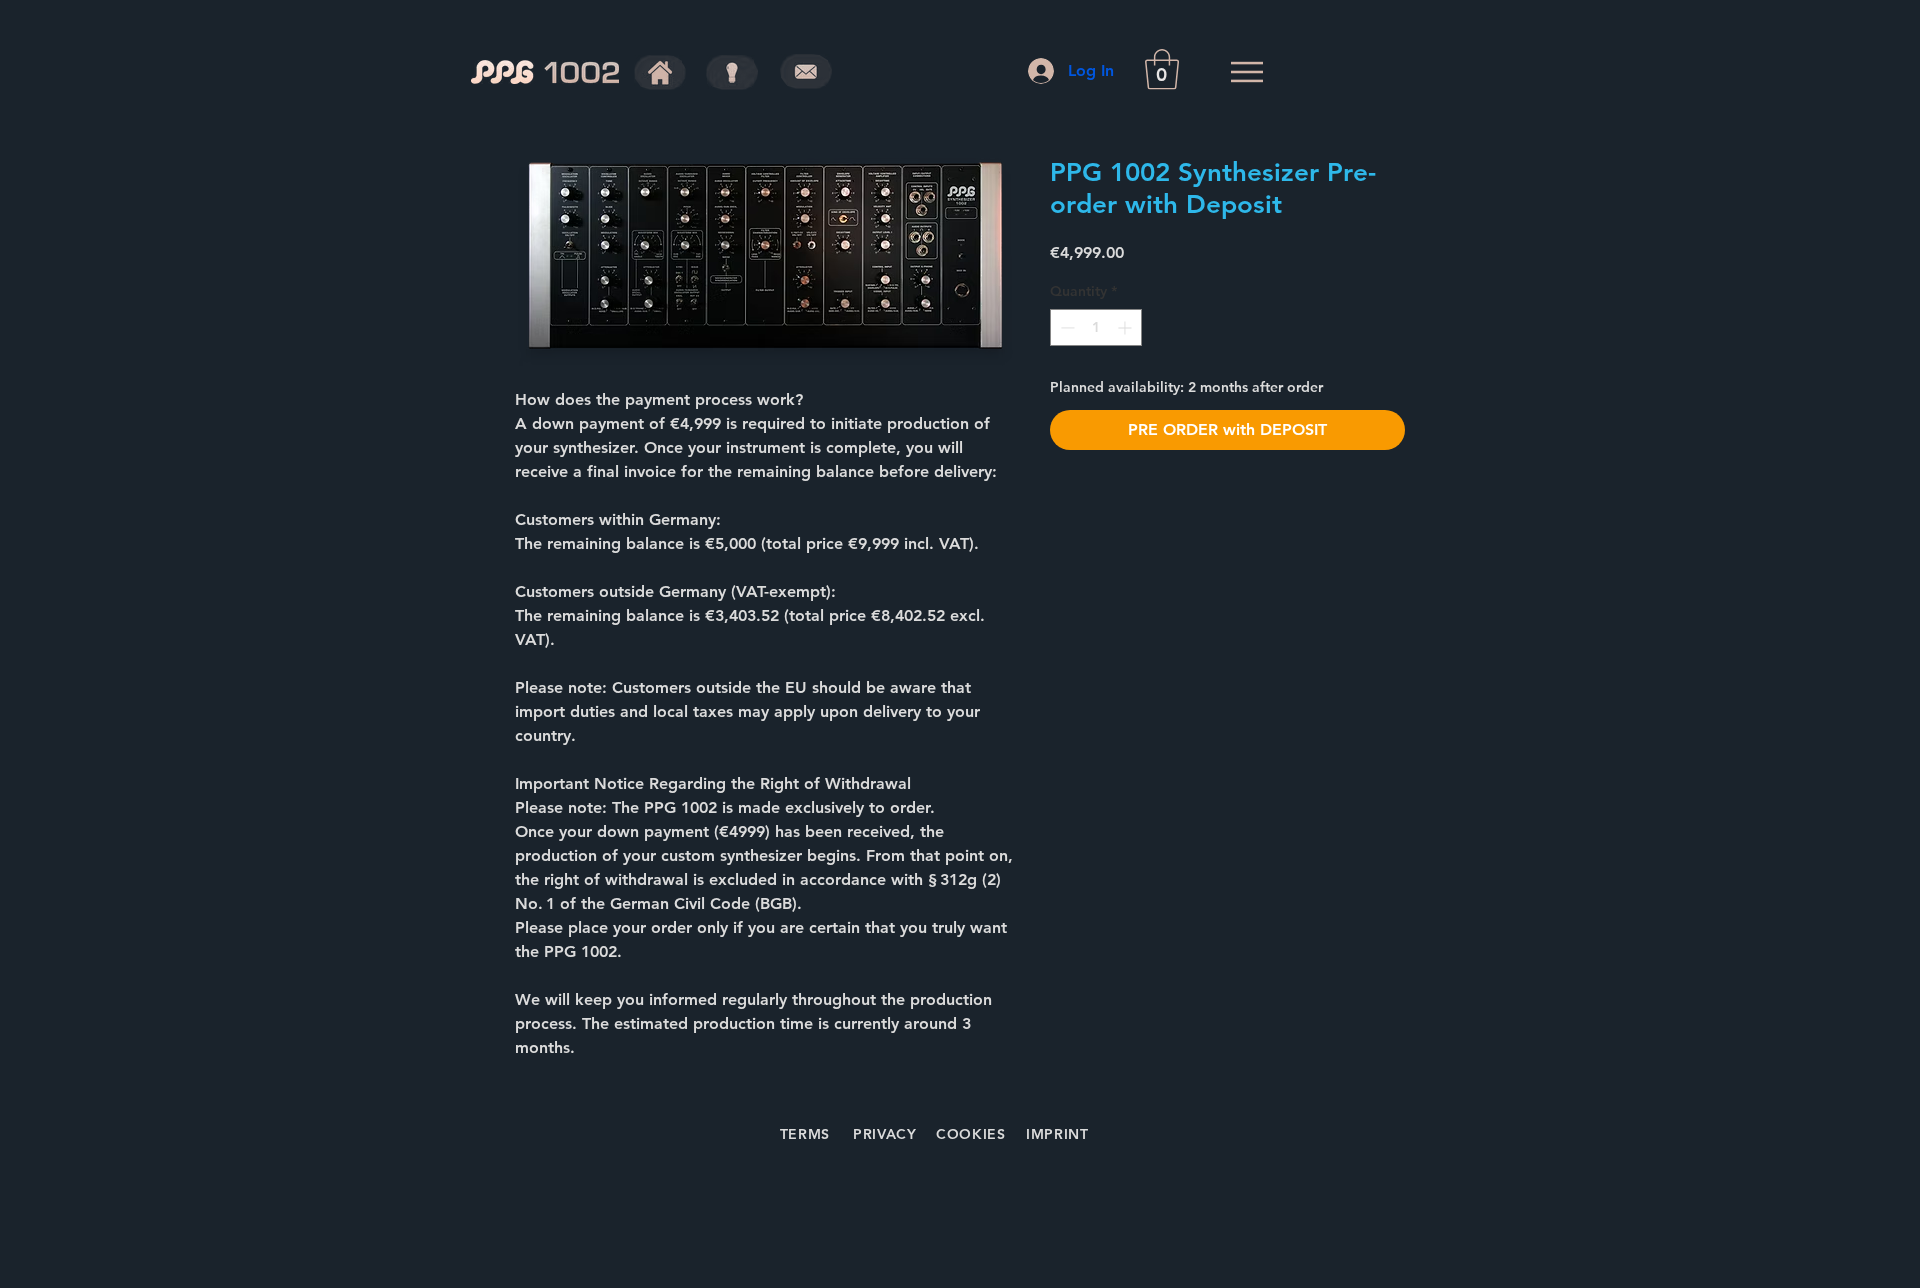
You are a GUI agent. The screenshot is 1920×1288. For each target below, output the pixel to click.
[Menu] (1246, 71)
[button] (1162, 69)
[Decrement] (1065, 327)
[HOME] (660, 72)
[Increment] (1126, 327)
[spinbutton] (1096, 327)
